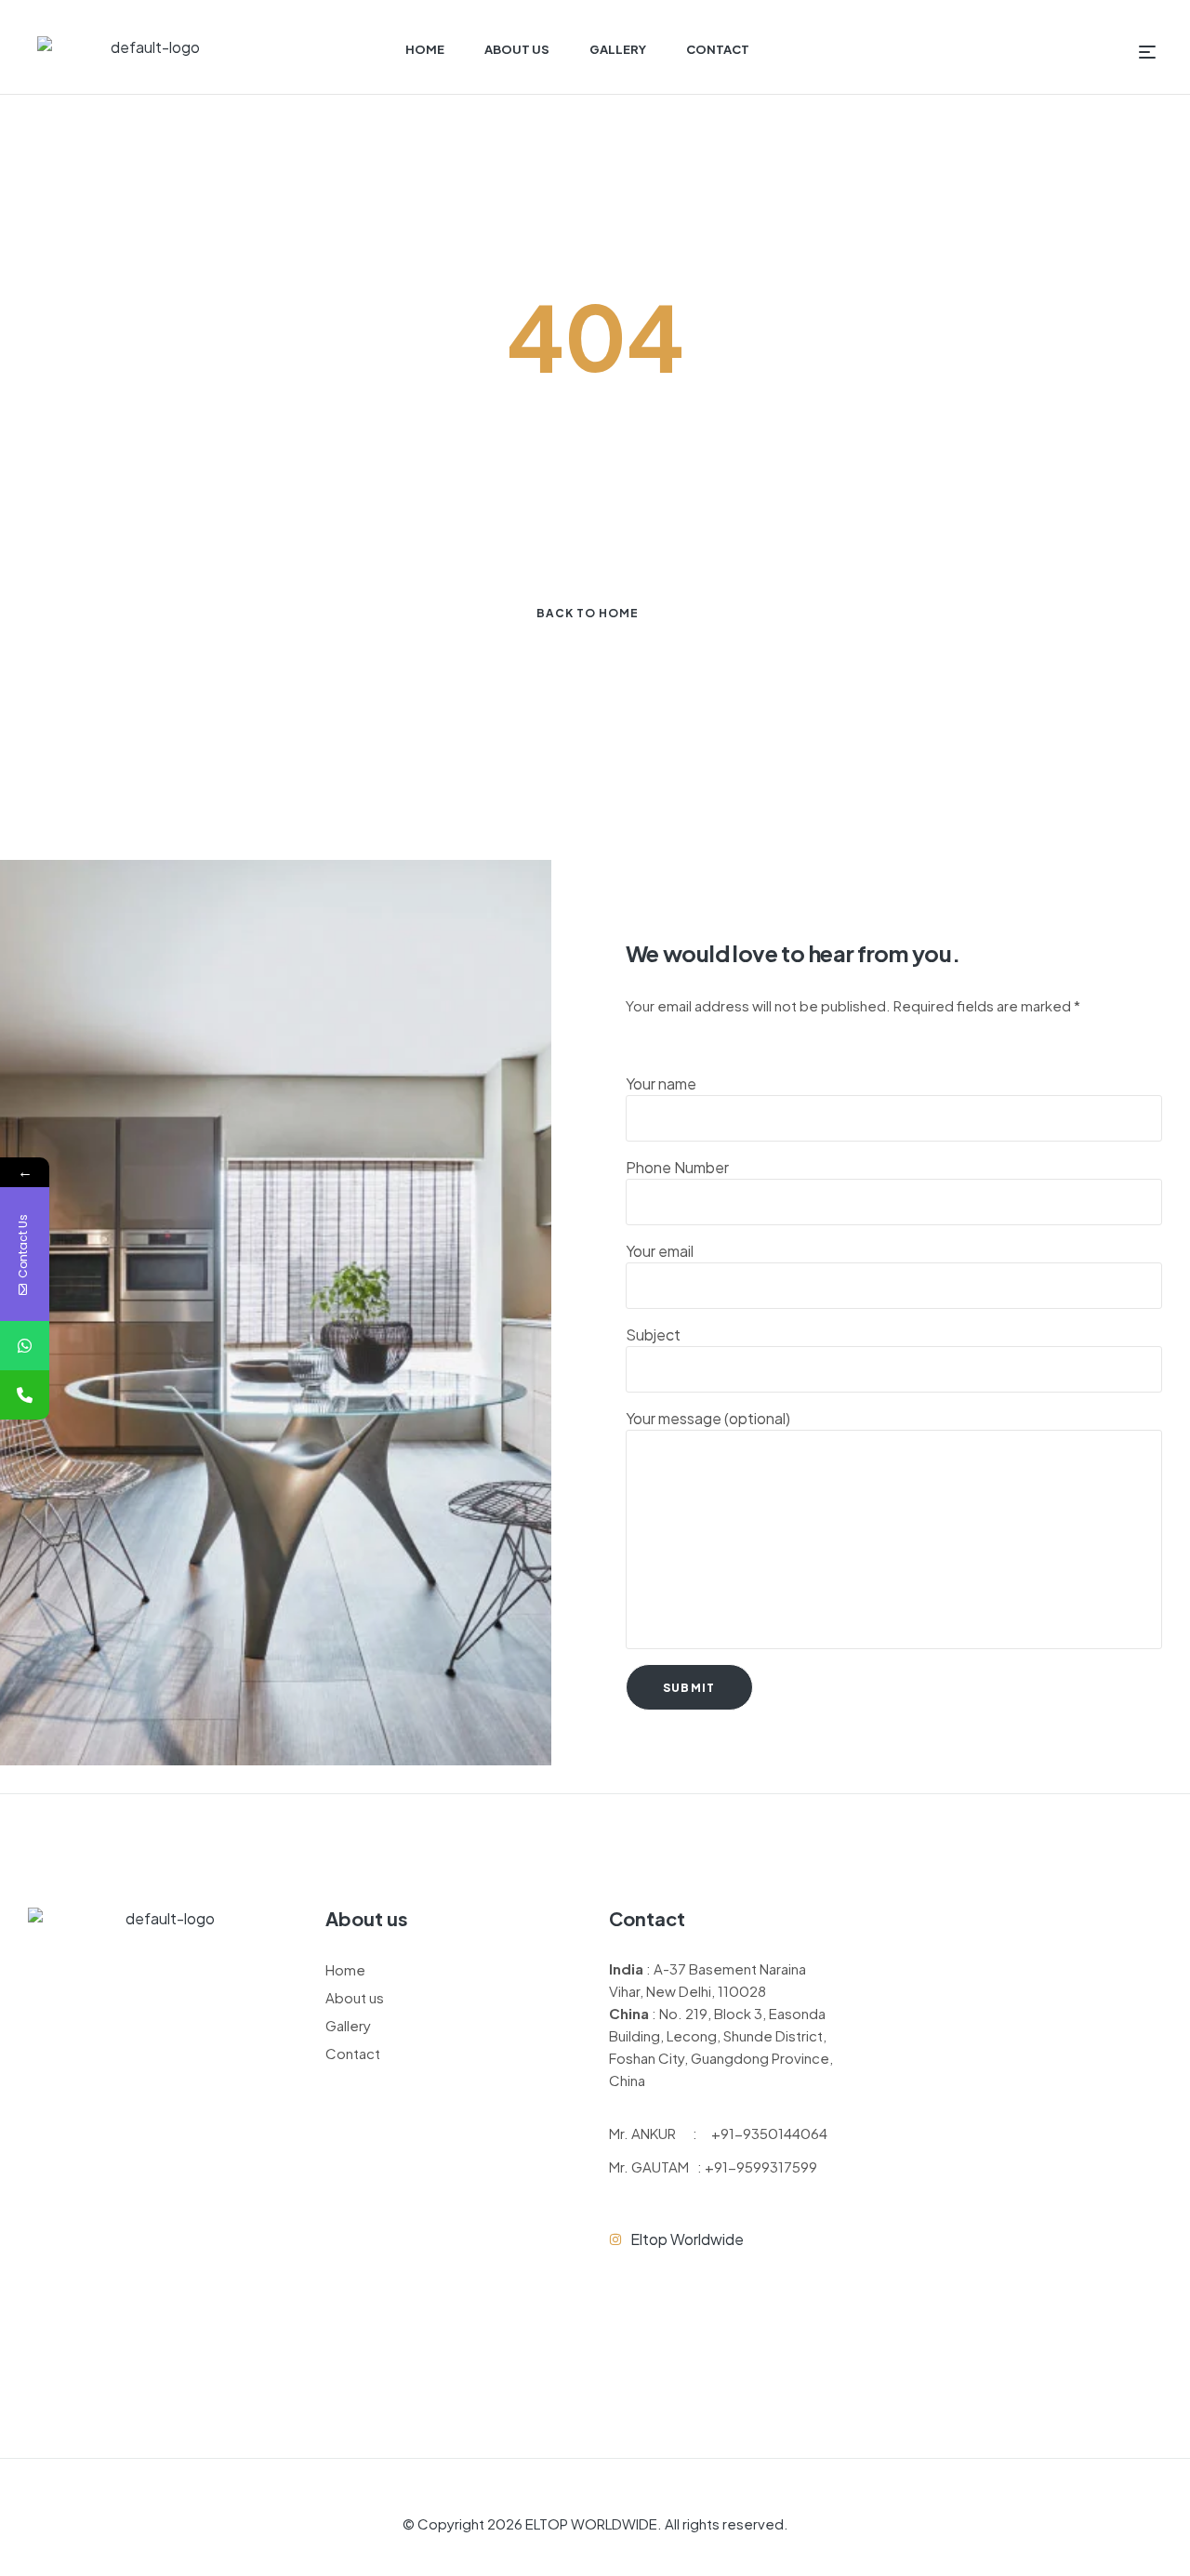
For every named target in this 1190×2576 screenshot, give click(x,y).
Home (345, 1969)
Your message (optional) (708, 1418)
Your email (660, 1251)
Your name (661, 1083)
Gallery (348, 2025)
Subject (653, 1334)
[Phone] (25, 1395)
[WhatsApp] (25, 1346)
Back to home (588, 613)
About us (355, 1997)
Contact (353, 2053)
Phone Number (677, 1167)
